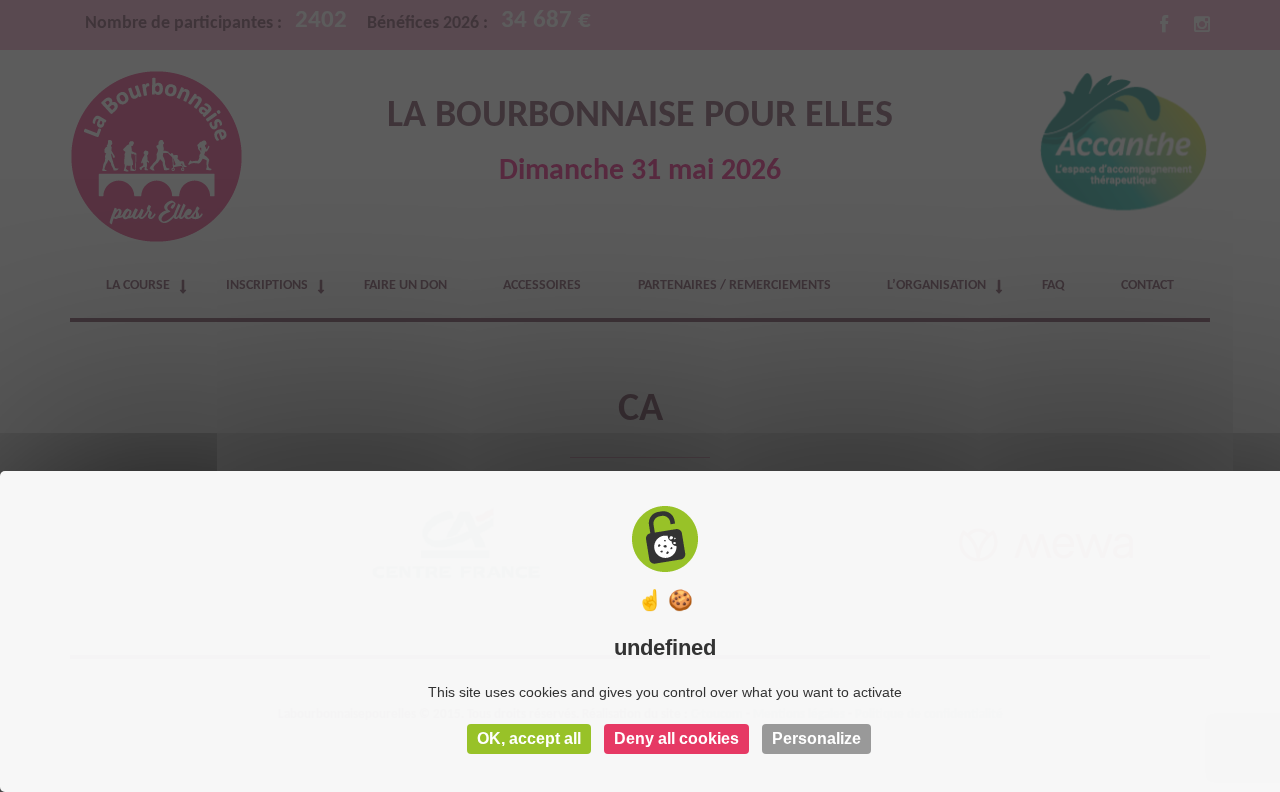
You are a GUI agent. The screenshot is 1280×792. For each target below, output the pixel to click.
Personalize (816, 738)
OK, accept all (529, 738)
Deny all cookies (676, 738)
